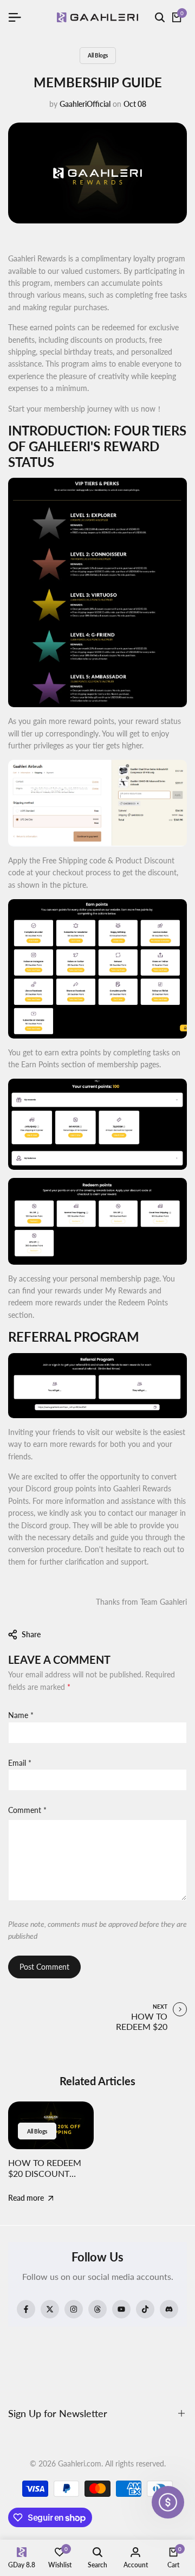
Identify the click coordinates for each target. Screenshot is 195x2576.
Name (21, 1715)
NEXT (160, 2007)
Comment (27, 1810)
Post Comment (44, 1967)
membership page (130, 1279)
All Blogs (98, 55)
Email (20, 1763)
